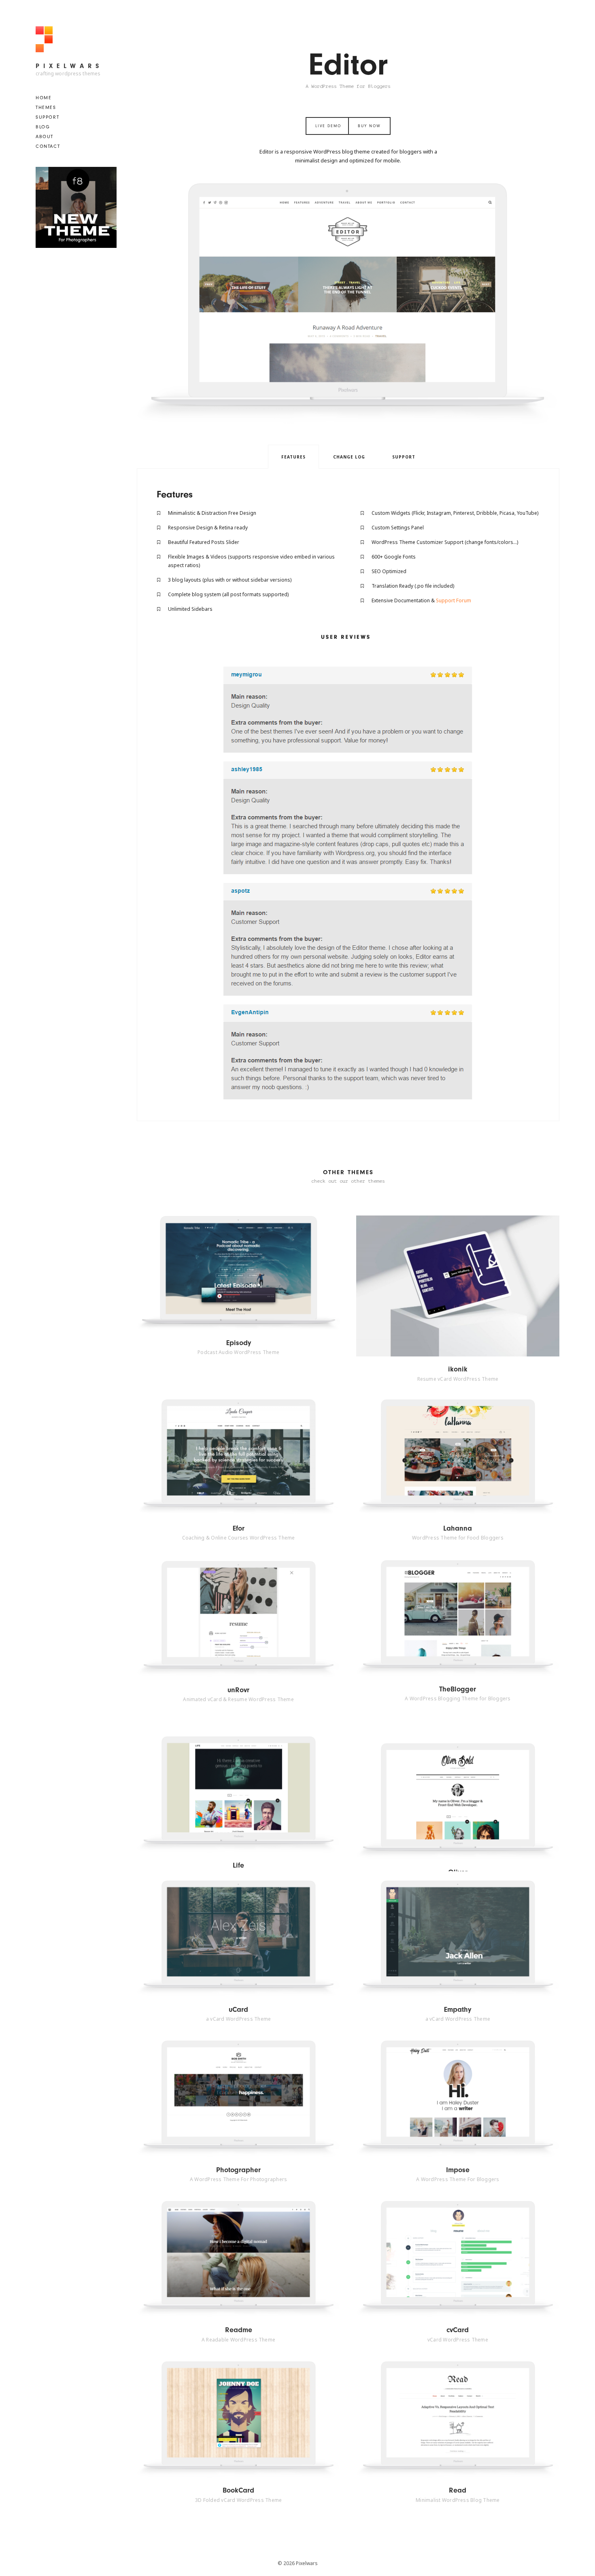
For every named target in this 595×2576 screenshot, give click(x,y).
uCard (238, 2010)
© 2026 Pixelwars (298, 2563)
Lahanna (458, 1528)
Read (458, 2490)
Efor (239, 1528)
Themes (46, 107)
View (222, 1273)
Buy (257, 1273)
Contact (48, 146)
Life (238, 1865)
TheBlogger (458, 1689)
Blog (43, 127)
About (45, 136)
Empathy (458, 2010)
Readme (239, 2330)
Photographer (238, 2170)
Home (44, 98)
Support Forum (454, 600)
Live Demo (328, 126)
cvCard (458, 2330)
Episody (239, 1343)
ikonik (458, 1369)
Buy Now (369, 126)
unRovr (238, 1690)
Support (47, 117)
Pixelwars (69, 66)
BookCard (238, 2490)
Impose (458, 2170)
